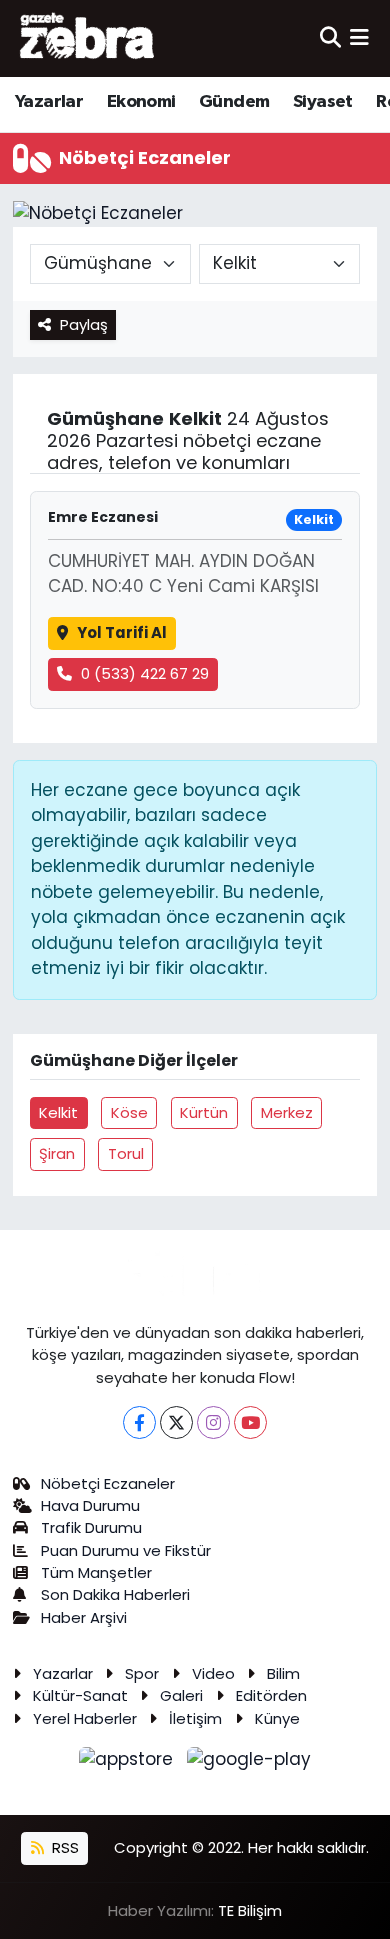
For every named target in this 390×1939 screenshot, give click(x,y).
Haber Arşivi (84, 1617)
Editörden (271, 1695)
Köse (129, 1112)
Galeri (181, 1695)
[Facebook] (139, 1422)
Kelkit (58, 1112)
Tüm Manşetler (96, 1572)
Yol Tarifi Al (122, 632)
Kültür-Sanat (80, 1695)
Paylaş (84, 324)
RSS (63, 1847)
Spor (142, 1673)
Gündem (234, 102)
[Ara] (330, 38)
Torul (126, 1153)
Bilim (283, 1673)
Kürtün (204, 1112)
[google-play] (249, 1763)
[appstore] (129, 1763)
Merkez (287, 1112)
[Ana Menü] (359, 38)
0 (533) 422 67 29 (145, 673)
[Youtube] (250, 1422)
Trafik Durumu (91, 1527)
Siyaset (323, 102)
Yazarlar (49, 102)
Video (213, 1673)
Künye (277, 1718)
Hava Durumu (90, 1505)
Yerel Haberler (85, 1718)
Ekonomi (141, 102)
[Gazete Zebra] (88, 38)
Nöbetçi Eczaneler (108, 1483)
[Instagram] (213, 1422)
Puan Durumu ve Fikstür (126, 1550)
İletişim (195, 1718)
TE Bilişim (250, 1910)
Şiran (57, 1153)
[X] (176, 1422)
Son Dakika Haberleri (115, 1594)
